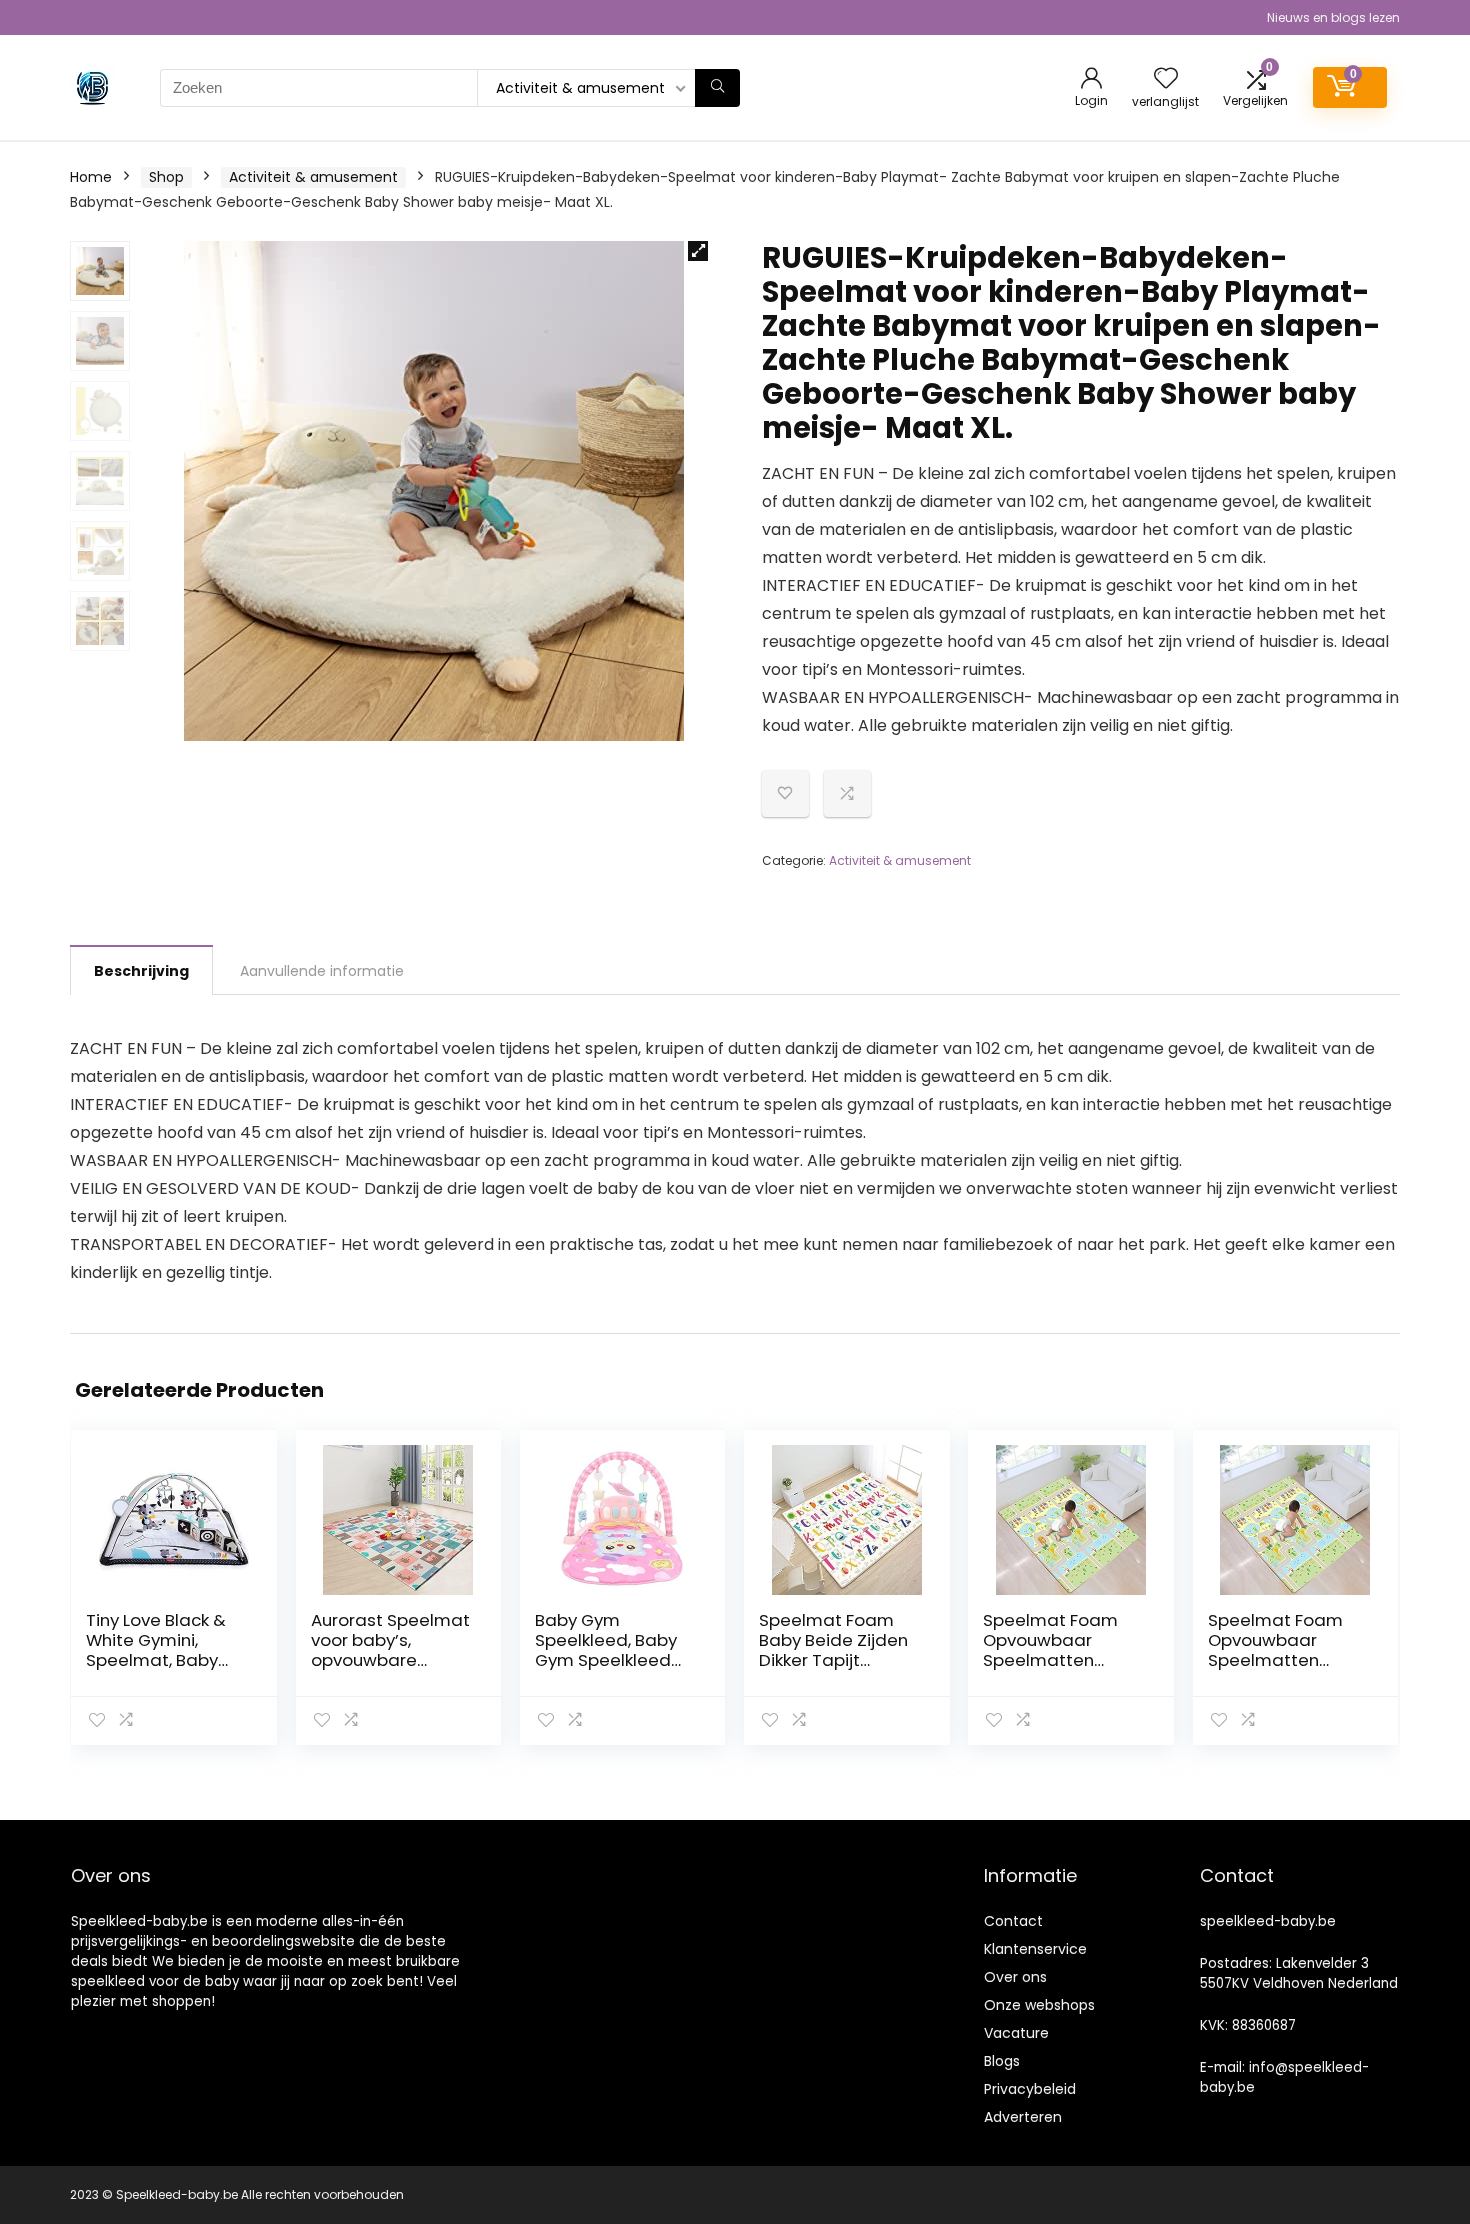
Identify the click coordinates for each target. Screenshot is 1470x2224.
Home (91, 177)
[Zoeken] (717, 88)
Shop (166, 177)
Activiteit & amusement (313, 177)
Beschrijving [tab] (141, 971)
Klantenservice (1035, 1949)
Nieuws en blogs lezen (1333, 17)
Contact (1013, 1921)
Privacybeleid (1030, 2089)
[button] (698, 251)
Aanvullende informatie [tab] (322, 971)
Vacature (1016, 2033)
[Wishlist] (1166, 79)
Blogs (1002, 2061)
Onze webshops (1039, 2005)
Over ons (1015, 1977)
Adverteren (1023, 2117)
